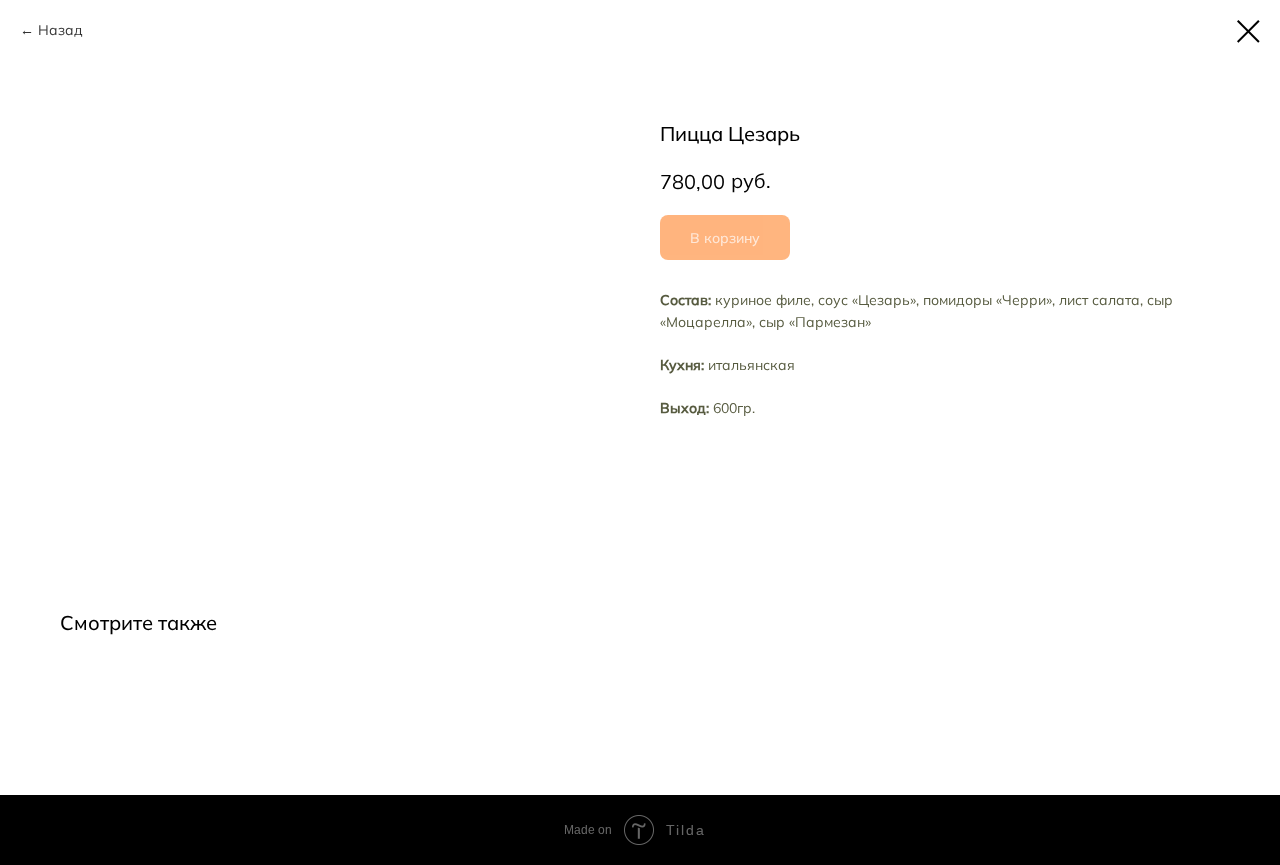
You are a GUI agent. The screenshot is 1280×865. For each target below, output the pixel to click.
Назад (60, 30)
